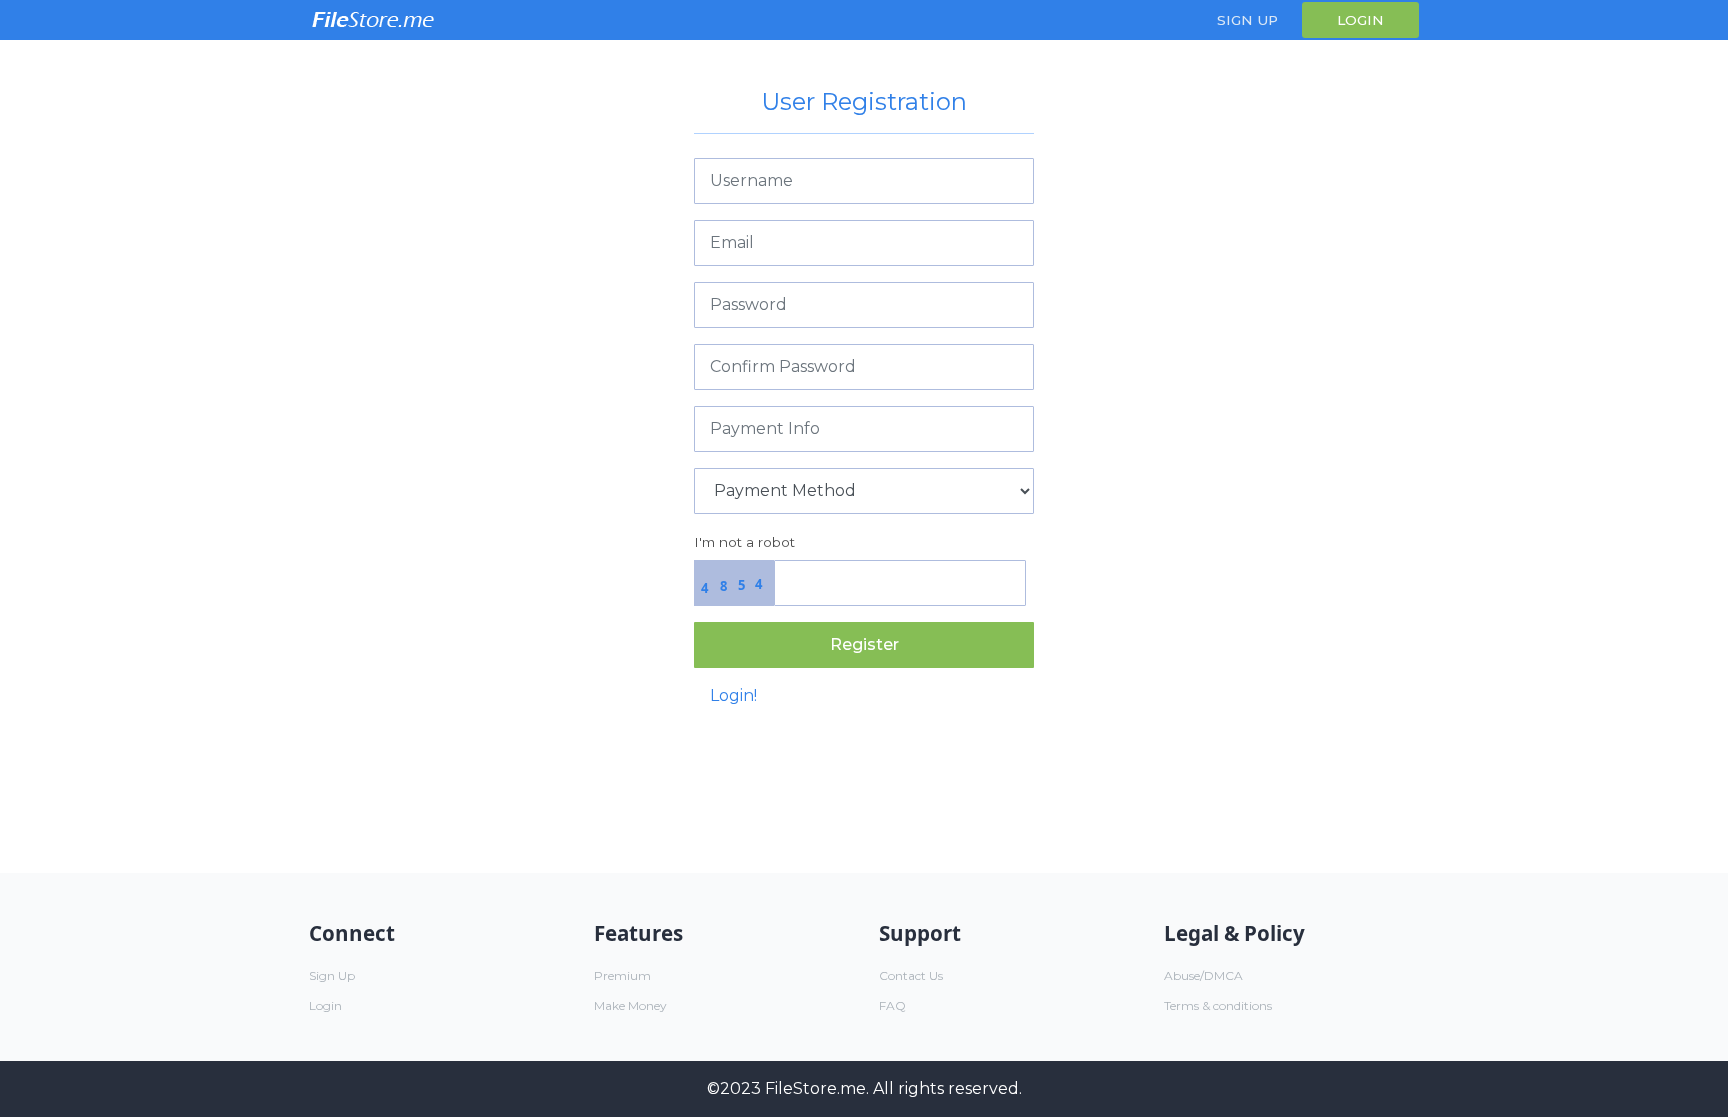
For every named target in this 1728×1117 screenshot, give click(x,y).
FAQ (892, 1005)
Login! (733, 695)
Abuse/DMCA (1203, 975)
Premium (622, 975)
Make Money (630, 1005)
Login (1360, 20)
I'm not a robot (744, 542)
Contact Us (911, 975)
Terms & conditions (1218, 1005)
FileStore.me (815, 1088)
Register (864, 644)
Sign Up (1247, 20)
